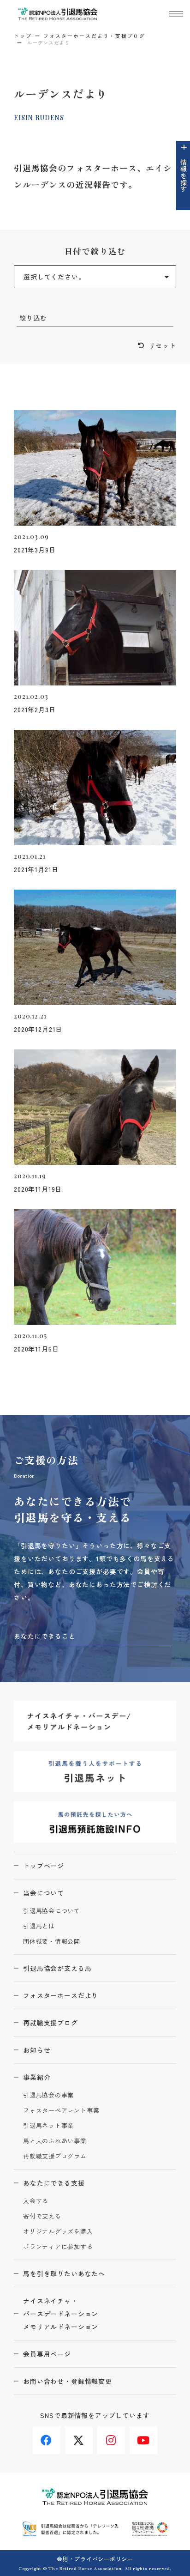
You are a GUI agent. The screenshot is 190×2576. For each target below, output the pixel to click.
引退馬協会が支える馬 (57, 1968)
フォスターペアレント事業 (61, 2111)
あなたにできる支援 (54, 2183)
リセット (163, 345)
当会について (44, 1893)
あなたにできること (45, 1636)
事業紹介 (37, 2077)
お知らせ (37, 2050)
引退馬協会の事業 (48, 2095)
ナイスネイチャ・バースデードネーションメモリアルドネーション (61, 2314)
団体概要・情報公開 (52, 1942)
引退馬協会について (52, 1911)
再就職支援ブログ (50, 2023)
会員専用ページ (47, 2354)
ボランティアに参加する (58, 2247)
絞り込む (33, 318)
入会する (36, 2201)
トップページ (44, 1866)
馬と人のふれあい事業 (55, 2141)
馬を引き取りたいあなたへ (64, 2273)
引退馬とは (39, 1926)
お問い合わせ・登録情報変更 (68, 2381)
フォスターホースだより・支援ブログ (94, 36)
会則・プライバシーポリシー (95, 2559)
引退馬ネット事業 (48, 2126)
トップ (23, 36)
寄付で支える (42, 2216)
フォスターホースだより (61, 1995)
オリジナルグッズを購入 (58, 2232)
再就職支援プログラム (55, 2156)
